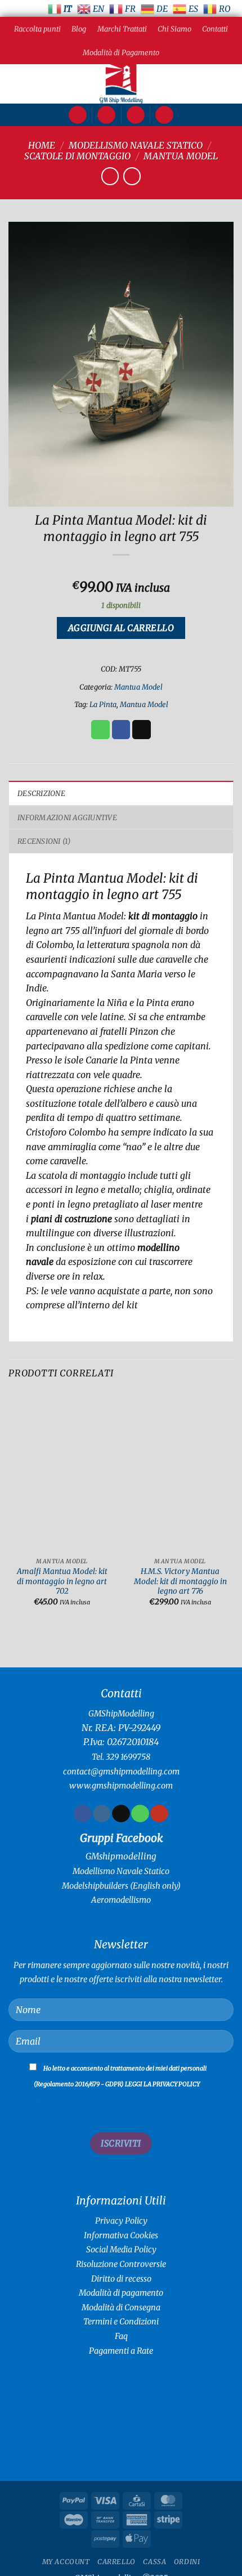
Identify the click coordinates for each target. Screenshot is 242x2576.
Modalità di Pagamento (121, 52)
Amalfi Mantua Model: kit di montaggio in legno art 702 (62, 1581)
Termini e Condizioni (121, 2322)
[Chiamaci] (140, 1814)
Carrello (116, 2562)
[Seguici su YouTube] (159, 1814)
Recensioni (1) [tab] (44, 841)
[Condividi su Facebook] (121, 730)
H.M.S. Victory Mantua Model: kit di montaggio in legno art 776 (180, 1581)
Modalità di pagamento (121, 2293)
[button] (78, 115)
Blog (79, 29)
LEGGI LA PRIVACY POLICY (162, 2084)
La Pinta (103, 704)
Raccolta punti (37, 29)
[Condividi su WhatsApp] (100, 730)
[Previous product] (132, 176)
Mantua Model (181, 156)
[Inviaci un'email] (121, 1814)
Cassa (154, 2562)
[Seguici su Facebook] (82, 1814)
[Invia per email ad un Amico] (142, 730)
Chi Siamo (174, 29)
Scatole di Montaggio (77, 156)
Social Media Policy (121, 2249)
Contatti (215, 29)
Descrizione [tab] (41, 793)
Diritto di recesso (121, 2279)
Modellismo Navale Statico (136, 145)
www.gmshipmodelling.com (121, 1786)
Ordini (187, 2562)
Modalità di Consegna (121, 2307)
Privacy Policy (121, 2221)
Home (42, 145)
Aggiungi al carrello (121, 628)
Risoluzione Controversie (121, 2264)
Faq (121, 2336)
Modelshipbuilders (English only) (121, 1886)
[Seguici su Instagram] (102, 1814)
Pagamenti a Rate (121, 2351)
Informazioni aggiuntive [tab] (67, 817)
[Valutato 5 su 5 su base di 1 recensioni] (121, 569)
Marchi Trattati (122, 29)
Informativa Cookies (121, 2235)
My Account (66, 2562)
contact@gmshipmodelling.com (121, 1772)
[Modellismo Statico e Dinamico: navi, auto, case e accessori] (121, 84)
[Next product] (110, 176)
